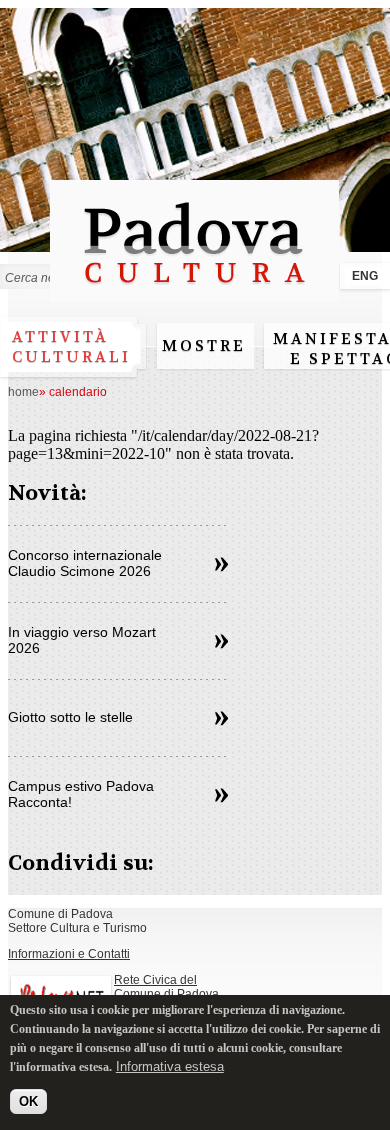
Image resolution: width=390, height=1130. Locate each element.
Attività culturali (71, 347)
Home (23, 392)
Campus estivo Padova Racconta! (81, 794)
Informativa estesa (170, 1066)
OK (28, 1101)
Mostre (204, 346)
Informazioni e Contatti (69, 954)
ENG (365, 276)
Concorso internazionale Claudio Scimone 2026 (85, 563)
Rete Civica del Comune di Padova (166, 987)
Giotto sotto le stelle (70, 717)
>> (221, 565)
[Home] (194, 292)
